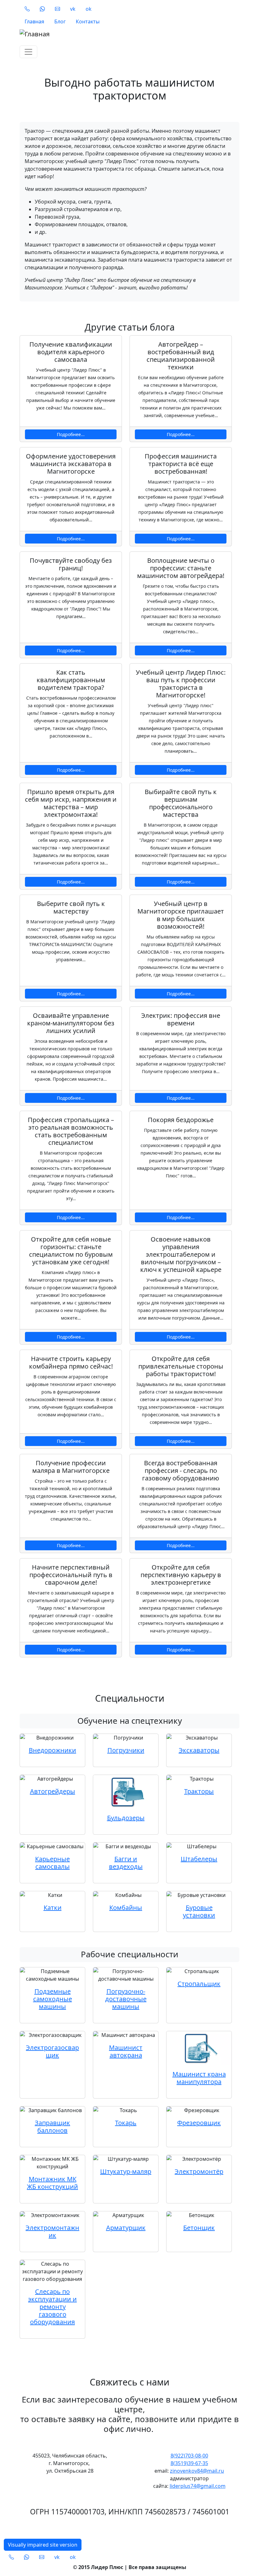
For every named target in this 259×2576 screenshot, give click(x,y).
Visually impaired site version (43, 2545)
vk (73, 9)
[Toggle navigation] (28, 52)
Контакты (88, 21)
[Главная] (126, 34)
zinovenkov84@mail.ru (197, 2471)
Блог (60, 21)
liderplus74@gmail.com (198, 2486)
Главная (34, 21)
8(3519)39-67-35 (189, 2463)
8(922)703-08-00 (189, 2456)
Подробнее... (71, 434)
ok (89, 9)
